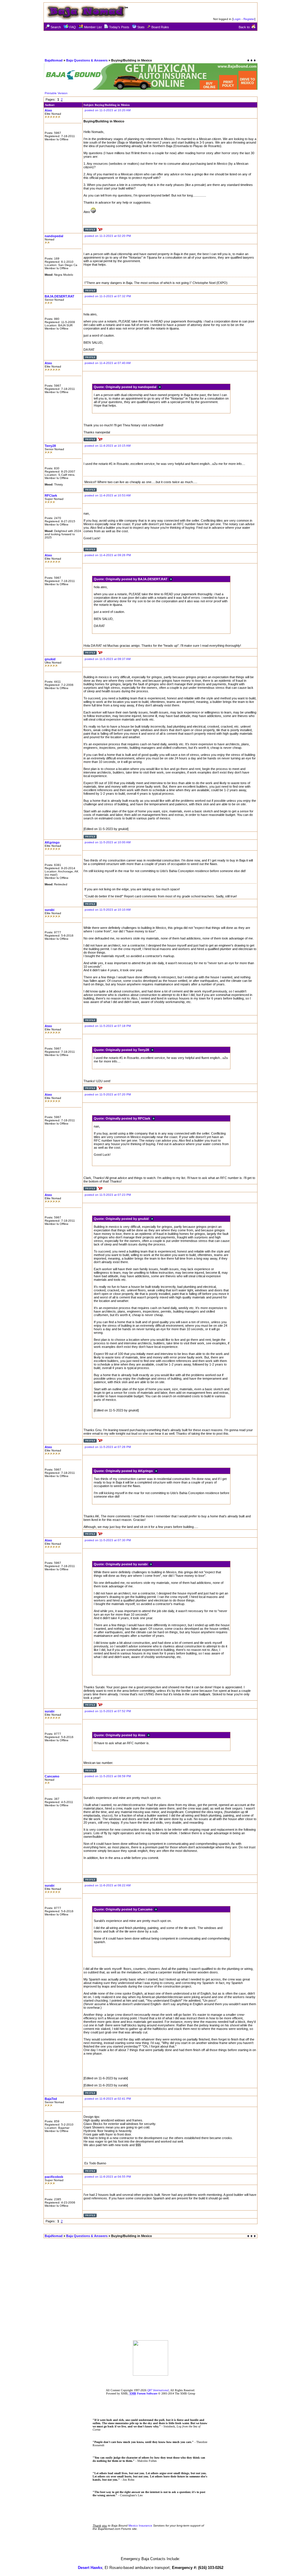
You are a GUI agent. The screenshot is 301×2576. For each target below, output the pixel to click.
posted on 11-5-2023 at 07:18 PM (108, 1026)
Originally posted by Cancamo (130, 1909)
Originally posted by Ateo (126, 1735)
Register (249, 19)
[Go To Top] (252, 2236)
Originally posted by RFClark (129, 1118)
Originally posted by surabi (127, 1564)
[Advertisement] (150, 44)
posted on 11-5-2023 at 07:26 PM (108, 1447)
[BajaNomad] (150, 2374)
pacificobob (54, 2177)
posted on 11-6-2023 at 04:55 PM (108, 2177)
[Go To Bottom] (251, 60)
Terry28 (50, 446)
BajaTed (51, 2099)
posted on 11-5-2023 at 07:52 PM (108, 1711)
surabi (50, 910)
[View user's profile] (90, 231)
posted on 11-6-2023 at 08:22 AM (108, 1885)
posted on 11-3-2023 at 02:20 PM (108, 236)
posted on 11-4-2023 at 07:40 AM (108, 363)
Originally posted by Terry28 (128, 1050)
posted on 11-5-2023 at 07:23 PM (108, 1195)
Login (237, 19)
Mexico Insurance (140, 2526)
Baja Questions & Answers (87, 60)
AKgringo (52, 842)
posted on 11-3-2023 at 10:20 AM (108, 110)
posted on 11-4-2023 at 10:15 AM (108, 446)
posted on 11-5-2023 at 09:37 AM (108, 659)
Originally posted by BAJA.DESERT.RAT (137, 579)
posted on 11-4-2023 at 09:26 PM (108, 555)
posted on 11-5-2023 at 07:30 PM (108, 1540)
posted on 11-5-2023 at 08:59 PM (108, 1776)
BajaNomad (54, 60)
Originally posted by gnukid (128, 1219)
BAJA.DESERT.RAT (60, 296)
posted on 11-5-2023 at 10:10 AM (108, 910)
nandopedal (54, 236)
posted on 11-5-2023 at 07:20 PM (108, 1094)
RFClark (51, 495)
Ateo (48, 110)
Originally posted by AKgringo (130, 1471)
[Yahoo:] (100, 231)
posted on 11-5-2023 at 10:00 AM (108, 842)
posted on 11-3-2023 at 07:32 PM (108, 296)
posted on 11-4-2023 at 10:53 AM (108, 495)
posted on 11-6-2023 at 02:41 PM (108, 2099)
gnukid (50, 659)
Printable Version (56, 93)
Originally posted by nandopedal (132, 387)
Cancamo (52, 1776)
